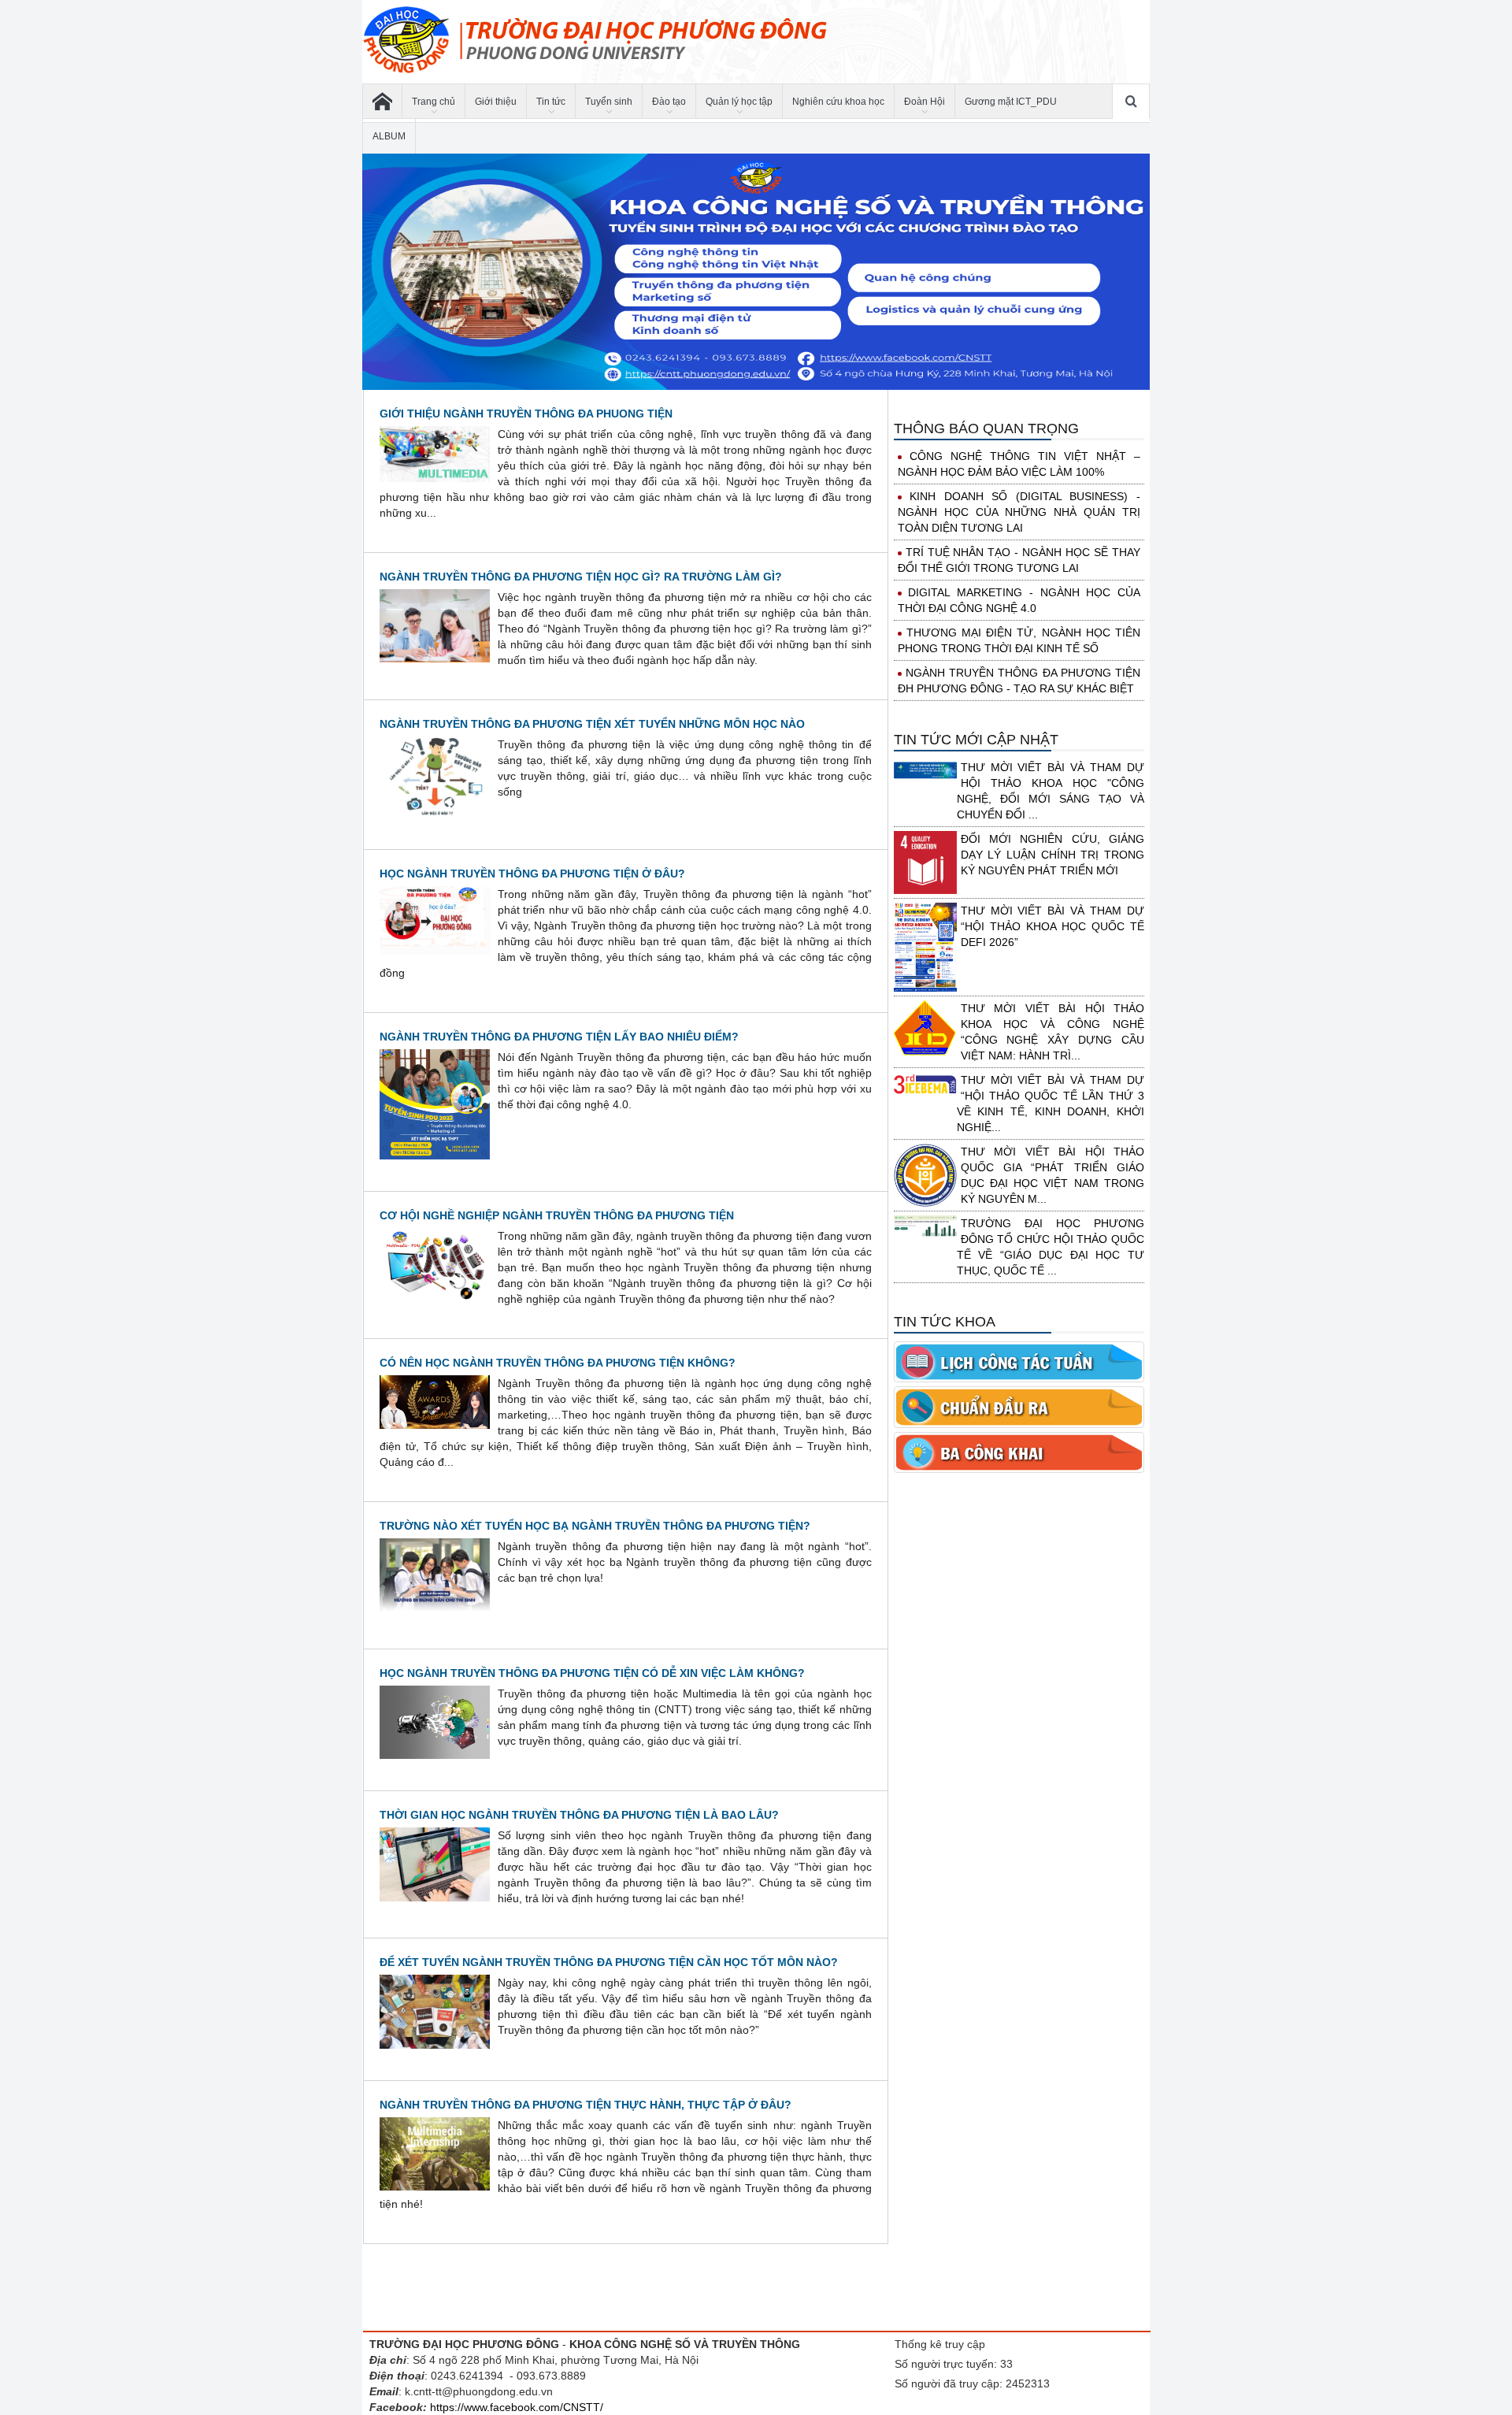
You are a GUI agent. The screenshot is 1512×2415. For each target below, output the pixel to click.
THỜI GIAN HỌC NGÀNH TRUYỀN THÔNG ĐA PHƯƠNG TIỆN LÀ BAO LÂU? (579, 1815)
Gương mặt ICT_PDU (1011, 102)
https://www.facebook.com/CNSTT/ (517, 2407)
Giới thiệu (496, 102)
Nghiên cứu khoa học (838, 102)
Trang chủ (434, 102)
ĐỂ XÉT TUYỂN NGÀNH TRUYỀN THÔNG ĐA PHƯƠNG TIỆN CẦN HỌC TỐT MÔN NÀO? (609, 1962)
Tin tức (551, 102)
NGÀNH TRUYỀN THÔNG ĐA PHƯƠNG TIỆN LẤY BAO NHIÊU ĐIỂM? (559, 1037)
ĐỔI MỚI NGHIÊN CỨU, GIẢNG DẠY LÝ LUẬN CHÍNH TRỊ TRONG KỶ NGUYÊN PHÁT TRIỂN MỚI (1052, 855)
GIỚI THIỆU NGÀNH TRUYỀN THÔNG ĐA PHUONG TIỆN (526, 414)
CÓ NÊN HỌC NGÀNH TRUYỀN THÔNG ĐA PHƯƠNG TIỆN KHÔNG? (558, 1363)
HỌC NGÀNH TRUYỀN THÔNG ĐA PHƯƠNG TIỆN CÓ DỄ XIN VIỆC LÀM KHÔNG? (592, 1673)
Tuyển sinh (609, 102)
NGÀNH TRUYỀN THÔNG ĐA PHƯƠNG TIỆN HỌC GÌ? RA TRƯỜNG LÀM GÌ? (581, 577)
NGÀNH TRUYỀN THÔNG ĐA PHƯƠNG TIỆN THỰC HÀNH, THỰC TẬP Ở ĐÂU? (586, 2105)
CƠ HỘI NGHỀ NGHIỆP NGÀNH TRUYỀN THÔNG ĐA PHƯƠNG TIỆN (557, 1215)
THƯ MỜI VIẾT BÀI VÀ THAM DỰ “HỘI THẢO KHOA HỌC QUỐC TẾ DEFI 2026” (1052, 926)
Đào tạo (669, 102)
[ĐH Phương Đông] (382, 102)
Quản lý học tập (739, 102)
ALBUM (389, 136)
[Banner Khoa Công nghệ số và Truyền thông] (756, 272)
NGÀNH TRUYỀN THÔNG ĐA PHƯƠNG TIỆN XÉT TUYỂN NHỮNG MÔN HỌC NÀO (592, 724)
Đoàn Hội (925, 102)
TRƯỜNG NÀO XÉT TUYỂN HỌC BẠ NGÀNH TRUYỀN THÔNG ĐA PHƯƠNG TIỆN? (595, 1526)
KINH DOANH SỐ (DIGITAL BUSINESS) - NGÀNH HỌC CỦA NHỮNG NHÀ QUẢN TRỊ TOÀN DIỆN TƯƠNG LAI (1019, 512)
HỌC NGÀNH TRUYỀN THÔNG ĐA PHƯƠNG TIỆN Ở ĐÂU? (532, 874)
